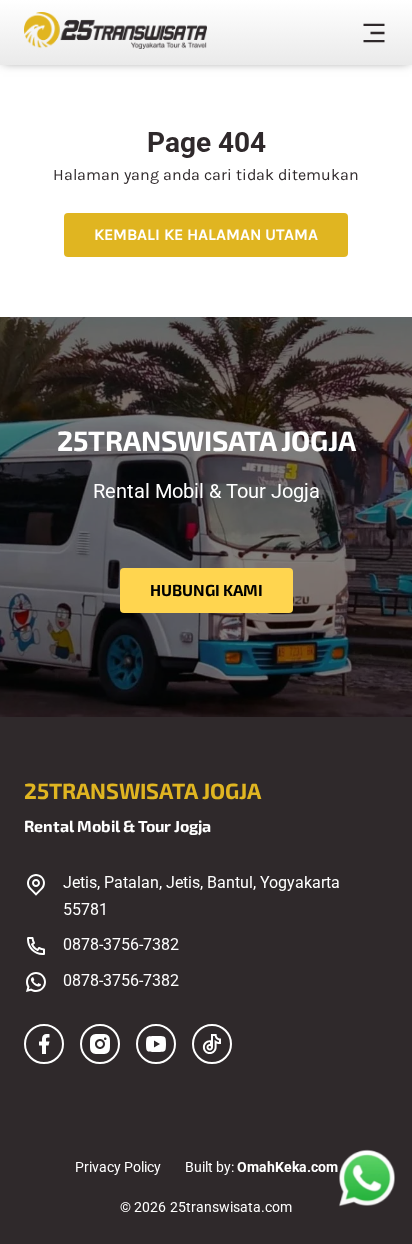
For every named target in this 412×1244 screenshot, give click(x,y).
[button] (374, 35)
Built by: (261, 1167)
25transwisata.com (231, 1207)
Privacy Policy (118, 1167)
